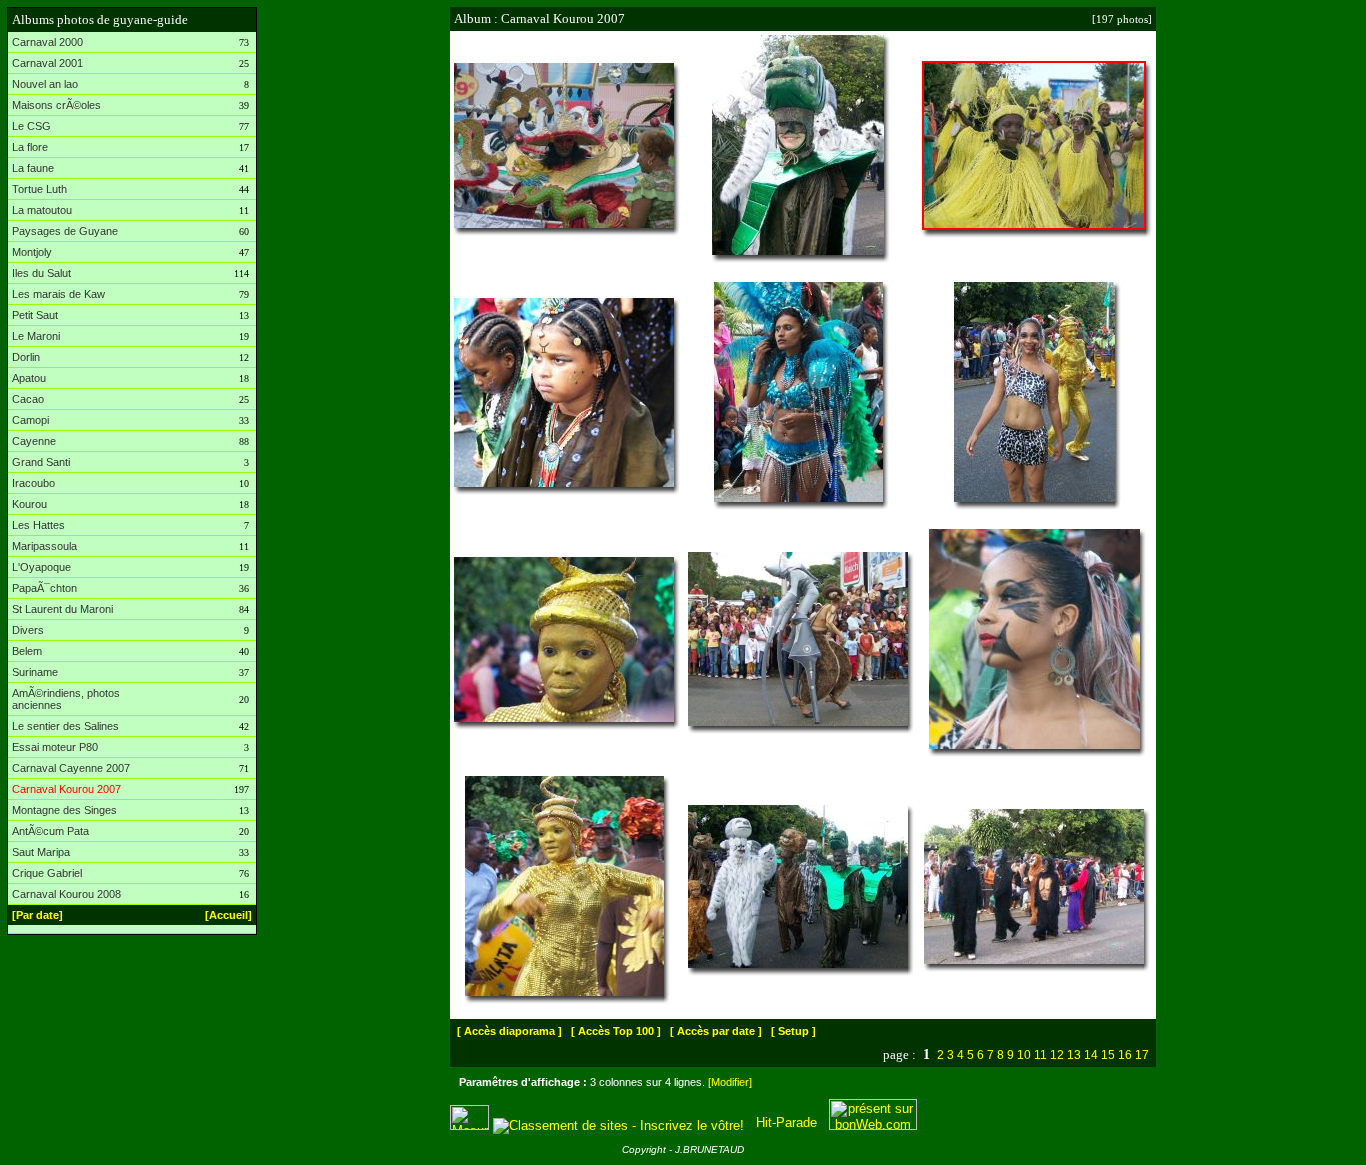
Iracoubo (33, 483)
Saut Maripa (41, 852)
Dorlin (26, 357)
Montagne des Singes (64, 810)
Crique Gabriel (47, 873)
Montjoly (32, 252)
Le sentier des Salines (65, 726)
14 (1091, 1055)
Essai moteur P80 (55, 747)
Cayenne (34, 441)
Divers (28, 630)
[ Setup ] (793, 1031)
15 (1108, 1055)
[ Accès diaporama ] (509, 1031)
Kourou (29, 504)
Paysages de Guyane (65, 231)
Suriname (35, 672)
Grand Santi (41, 462)
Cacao (28, 399)
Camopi (30, 420)
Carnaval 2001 (47, 63)
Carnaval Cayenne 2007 (71, 768)
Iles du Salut (41, 273)
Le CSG (31, 126)
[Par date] (37, 915)
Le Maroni (36, 336)
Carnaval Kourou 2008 (66, 894)
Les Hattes (38, 525)
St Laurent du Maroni (62, 609)
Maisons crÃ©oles (56, 105)
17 (1142, 1055)
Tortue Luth (39, 189)
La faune (33, 168)
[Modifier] (730, 1082)
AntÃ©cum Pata (50, 831)
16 (1125, 1055)
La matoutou (42, 210)
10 (1024, 1055)
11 (1040, 1055)
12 (1057, 1055)
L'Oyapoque (41, 567)
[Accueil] (228, 915)
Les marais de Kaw (58, 294)
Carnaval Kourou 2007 (66, 789)
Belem (27, 651)
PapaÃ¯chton (44, 588)
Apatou (29, 378)
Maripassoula (44, 546)
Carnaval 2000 (47, 42)
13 (1074, 1055)
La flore (30, 147)
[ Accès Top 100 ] (616, 1031)
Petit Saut (35, 315)
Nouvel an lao (45, 84)
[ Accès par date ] (716, 1031)
